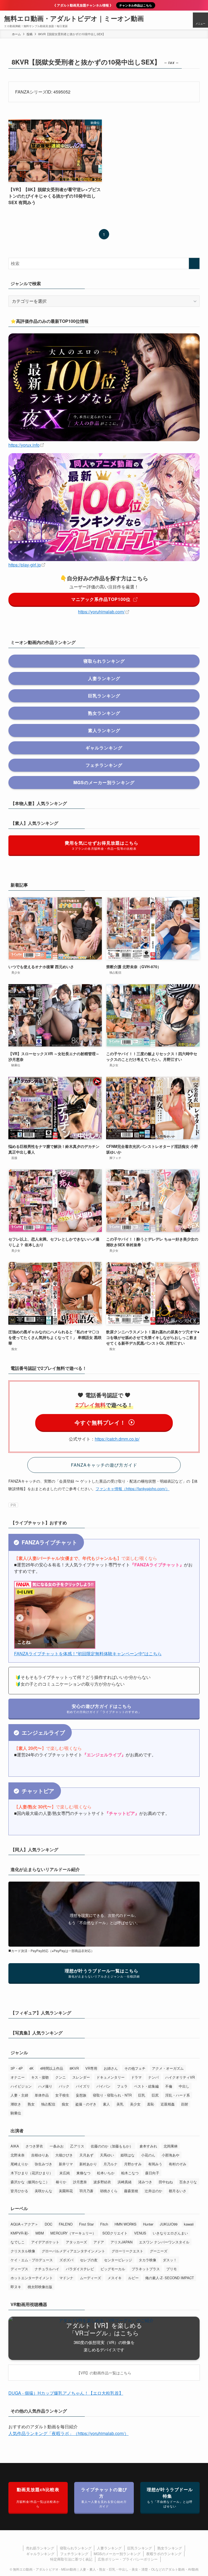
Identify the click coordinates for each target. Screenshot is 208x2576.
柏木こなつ (130, 2173)
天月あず (86, 2155)
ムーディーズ (90, 2278)
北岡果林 (171, 2146)
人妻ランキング (109, 2548)
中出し (184, 2086)
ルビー (133, 2278)
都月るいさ (178, 2191)
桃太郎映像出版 (40, 2287)
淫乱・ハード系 (178, 2095)
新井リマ (66, 2164)
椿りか (61, 2182)
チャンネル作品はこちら (136, 5)
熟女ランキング (170, 2548)
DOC (48, 2224)
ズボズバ (66, 2260)
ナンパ (153, 2077)
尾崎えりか (19, 2164)
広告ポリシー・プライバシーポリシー (128, 2559)
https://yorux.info (24, 445)
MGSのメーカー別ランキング (117, 2554)
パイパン (103, 2086)
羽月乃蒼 (86, 2191)
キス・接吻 (40, 2077)
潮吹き (16, 2104)
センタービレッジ (118, 2260)
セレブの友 (89, 2260)
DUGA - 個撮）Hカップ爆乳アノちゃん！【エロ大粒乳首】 (66, 2393)
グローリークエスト (127, 2251)
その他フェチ (135, 2068)
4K (31, 2068)
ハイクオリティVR (180, 2077)
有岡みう (155, 2164)
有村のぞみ (178, 2164)
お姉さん (111, 2068)
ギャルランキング (40, 2554)
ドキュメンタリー (110, 2077)
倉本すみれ (148, 2146)
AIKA (15, 2146)
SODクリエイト (115, 2233)
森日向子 (152, 2173)
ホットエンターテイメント (32, 2278)
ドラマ (136, 2077)
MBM (40, 2233)
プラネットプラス (146, 2269)
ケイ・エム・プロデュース (32, 2260)
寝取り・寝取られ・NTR (112, 2095)
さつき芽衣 (34, 2146)
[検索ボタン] (185, 20)
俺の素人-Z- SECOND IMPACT (170, 2278)
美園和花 (66, 2191)
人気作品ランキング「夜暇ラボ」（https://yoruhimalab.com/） (69, 2433)
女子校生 (62, 2095)
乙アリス (77, 2146)
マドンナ (66, 2278)
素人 (106, 2104)
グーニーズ (159, 2251)
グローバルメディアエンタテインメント (73, 2251)
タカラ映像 (147, 2260)
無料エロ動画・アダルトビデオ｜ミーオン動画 (74, 18)
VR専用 (91, 2068)
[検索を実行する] (194, 263)
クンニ (61, 2077)
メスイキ (115, 2278)
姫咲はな (128, 2155)
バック (64, 2086)
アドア (99, 2242)
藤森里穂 (131, 2191)
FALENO (66, 2224)
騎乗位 (16, 2113)
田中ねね (166, 2182)
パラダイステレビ (80, 2269)
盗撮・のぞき (86, 2104)
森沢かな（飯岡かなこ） (30, 2182)
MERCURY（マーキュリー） (73, 2233)
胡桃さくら (109, 2191)
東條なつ (83, 2173)
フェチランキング (74, 2554)
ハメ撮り (45, 2086)
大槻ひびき (64, 2155)
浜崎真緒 (125, 2182)
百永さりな (188, 2182)
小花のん (148, 2155)
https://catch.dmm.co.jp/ (117, 1439)
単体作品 (42, 2095)
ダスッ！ (170, 2260)
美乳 (120, 2104)
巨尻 (155, 2095)
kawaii (189, 2224)
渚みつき (145, 2182)
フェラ (122, 2086)
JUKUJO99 (169, 2224)
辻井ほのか (153, 2191)
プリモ (172, 2269)
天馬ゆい (107, 2155)
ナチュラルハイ (47, 2269)
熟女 (31, 2104)
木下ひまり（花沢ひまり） (32, 2173)
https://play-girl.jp (25, 565)
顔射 (185, 2104)
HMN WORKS (126, 2224)
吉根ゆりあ (40, 2155)
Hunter (148, 2224)
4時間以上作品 (52, 2068)
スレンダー (81, 2077)
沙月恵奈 (80, 2182)
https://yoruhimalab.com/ (101, 612)
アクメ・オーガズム (168, 2068)
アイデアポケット (45, 2242)
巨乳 (142, 2095)
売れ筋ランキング (40, 2548)
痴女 (65, 2104)
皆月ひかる (19, 2191)
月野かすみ (133, 2164)
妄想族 (81, 2095)
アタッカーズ (76, 2242)
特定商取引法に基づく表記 (71, 2559)
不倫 (169, 2086)
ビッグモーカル (113, 2269)
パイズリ (83, 2086)
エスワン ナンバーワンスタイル (164, 2242)
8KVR (74, 2068)
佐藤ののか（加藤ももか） (112, 2146)
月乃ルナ (110, 2164)
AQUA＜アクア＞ (24, 2224)
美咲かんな (43, 2191)
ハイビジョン (21, 2086)
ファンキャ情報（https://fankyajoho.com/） (133, 1488)
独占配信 (48, 2104)
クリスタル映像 (23, 2251)
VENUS (140, 2233)
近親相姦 (168, 2104)
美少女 (135, 2104)
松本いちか (106, 2173)
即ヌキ (16, 2287)
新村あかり (88, 2164)
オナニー (18, 2077)
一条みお (57, 2146)
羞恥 (151, 2104)
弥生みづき (43, 2164)
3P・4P (17, 2068)
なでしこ (18, 2242)
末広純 (65, 2173)
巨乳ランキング (140, 2548)
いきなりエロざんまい (170, 2233)
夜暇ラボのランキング (164, 2554)
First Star (86, 2224)
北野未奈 (18, 2155)
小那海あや (170, 2155)
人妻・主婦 (19, 2095)
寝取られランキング (76, 2548)
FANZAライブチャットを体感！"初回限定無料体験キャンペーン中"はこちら (88, 1654)
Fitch (104, 2224)
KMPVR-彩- (20, 2233)
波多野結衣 (102, 2182)
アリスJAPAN (121, 2242)
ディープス (19, 2269)
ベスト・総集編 (146, 2086)
